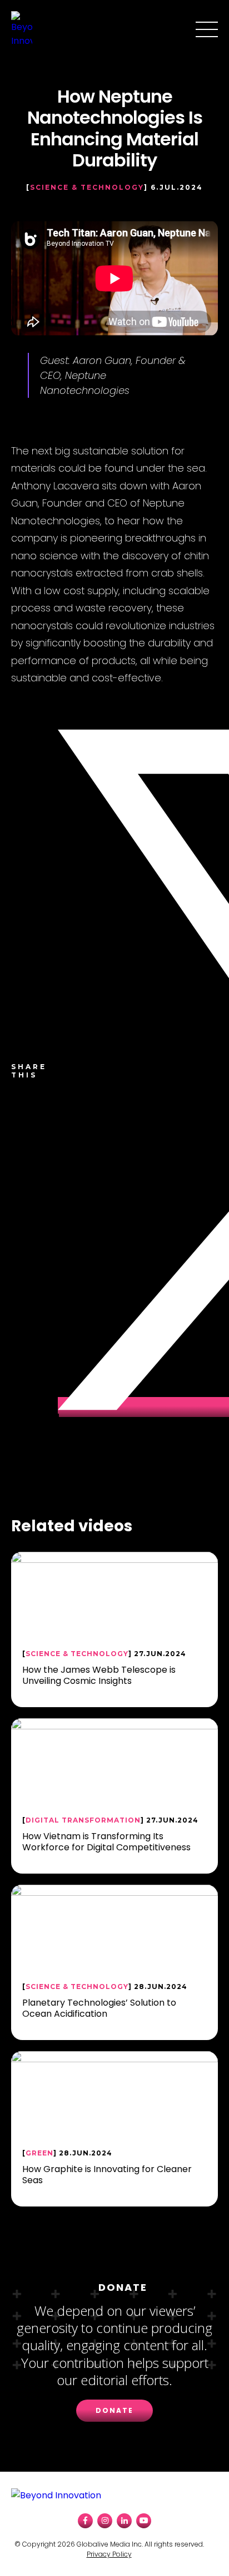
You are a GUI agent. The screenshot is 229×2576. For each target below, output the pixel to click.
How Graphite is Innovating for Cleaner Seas (107, 2174)
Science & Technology (87, 187)
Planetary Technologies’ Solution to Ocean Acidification (99, 2008)
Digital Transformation (83, 1820)
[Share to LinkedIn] (58, 1425)
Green (39, 2153)
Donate (114, 2410)
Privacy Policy (109, 2554)
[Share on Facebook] (58, 718)
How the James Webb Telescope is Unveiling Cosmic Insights (99, 1675)
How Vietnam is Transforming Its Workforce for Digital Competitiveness (106, 1841)
